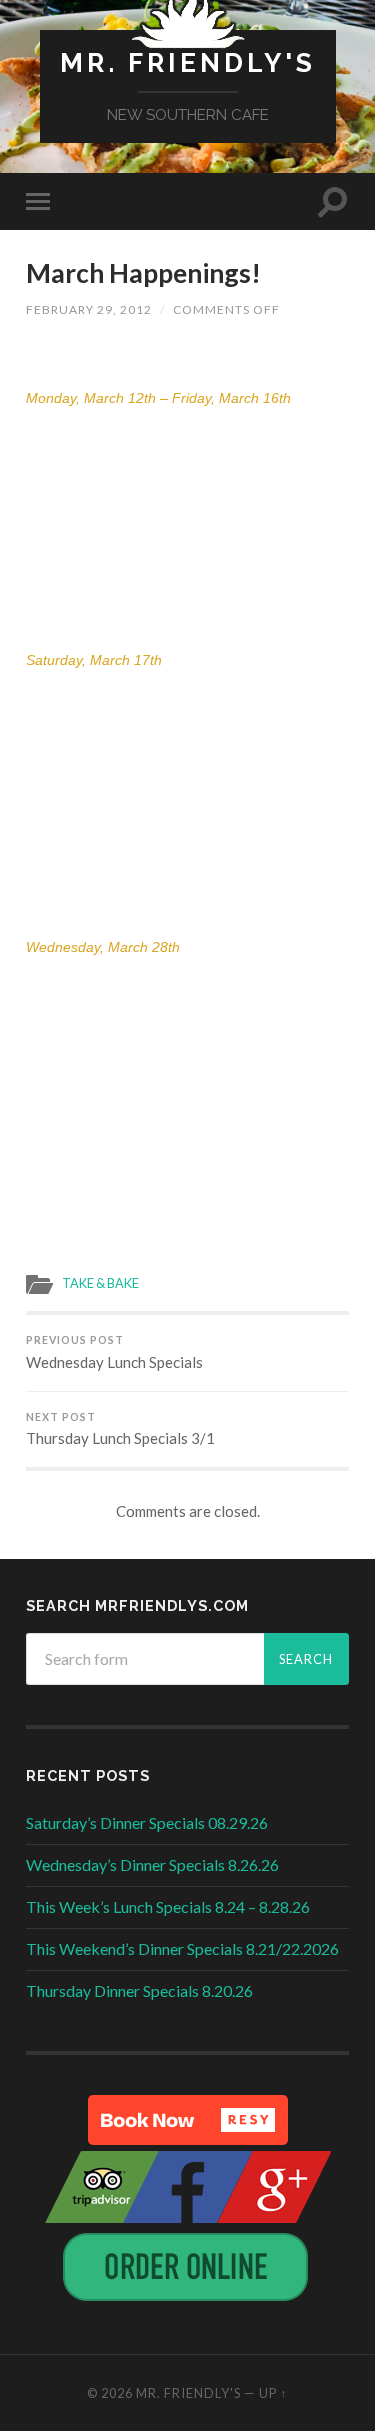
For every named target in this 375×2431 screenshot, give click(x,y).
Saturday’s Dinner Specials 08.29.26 (147, 1822)
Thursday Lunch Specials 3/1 (120, 1429)
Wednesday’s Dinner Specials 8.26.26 (152, 1864)
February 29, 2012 (89, 309)
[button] (188, 2120)
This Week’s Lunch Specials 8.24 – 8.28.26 (168, 1906)
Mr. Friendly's (188, 62)
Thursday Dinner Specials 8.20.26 (139, 1990)
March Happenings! (143, 273)
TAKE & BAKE (100, 1283)
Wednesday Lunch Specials (114, 1352)
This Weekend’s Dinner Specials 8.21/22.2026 (182, 1948)
